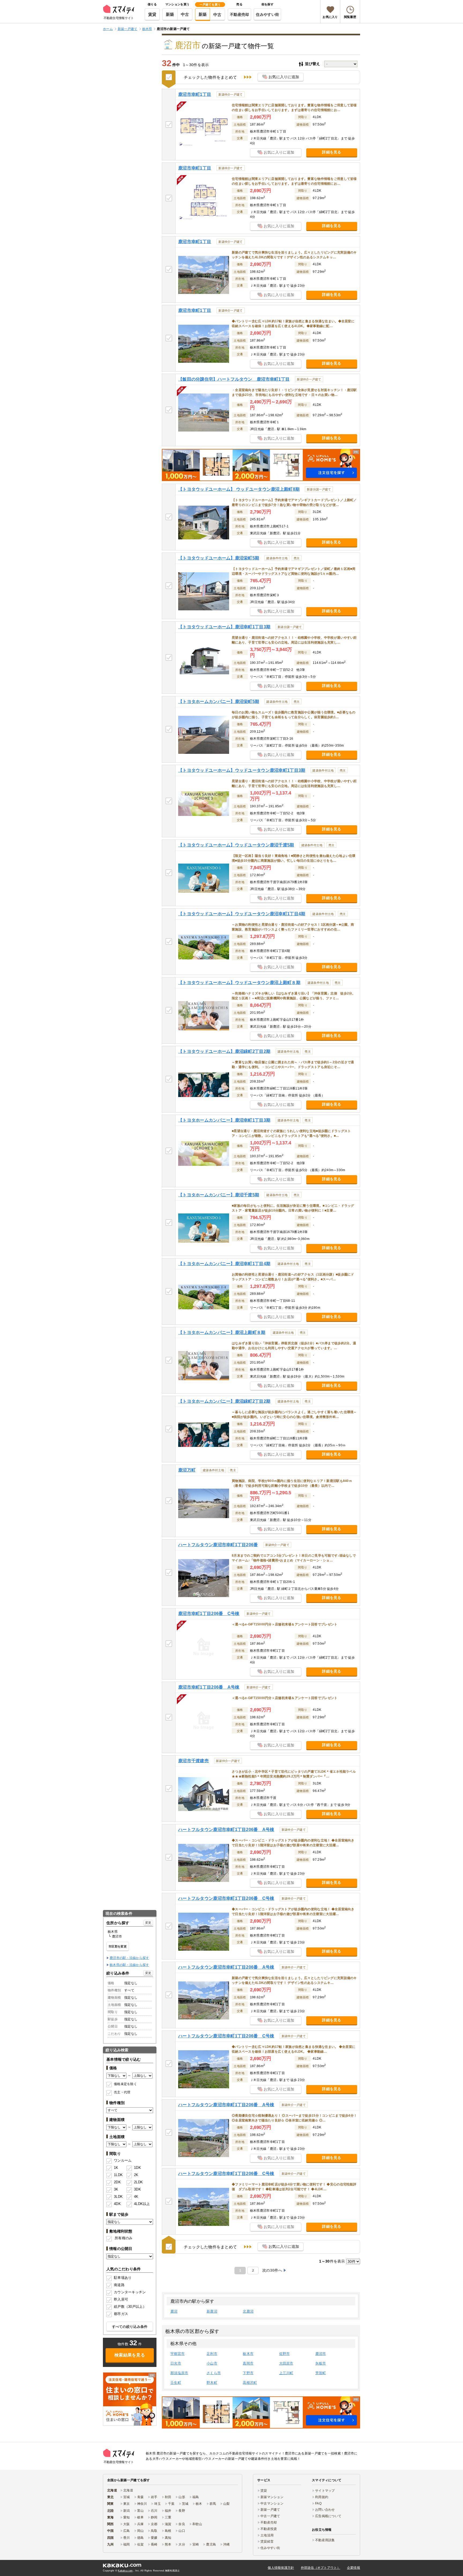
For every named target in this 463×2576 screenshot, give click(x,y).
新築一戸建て (270, 2510)
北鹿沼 (248, 2311)
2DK (117, 2182)
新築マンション (272, 2497)
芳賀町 (321, 2373)
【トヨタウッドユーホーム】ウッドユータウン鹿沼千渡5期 (236, 845)
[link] (130, 2399)
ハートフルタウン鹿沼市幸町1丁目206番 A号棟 (226, 1830)
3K (116, 2189)
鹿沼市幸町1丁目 (195, 94)
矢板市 (321, 2363)
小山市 (212, 2363)
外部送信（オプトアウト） (321, 2568)
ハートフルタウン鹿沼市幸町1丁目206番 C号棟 (226, 1898)
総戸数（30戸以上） (130, 2307)
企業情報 (354, 2568)
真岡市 (248, 2363)
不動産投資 (269, 2529)
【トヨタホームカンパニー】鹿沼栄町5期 (219, 701)
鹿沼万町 (187, 1470)
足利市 (212, 2354)
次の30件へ (272, 2270)
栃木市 (248, 2354)
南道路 (119, 2285)
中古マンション (272, 2503)
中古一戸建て (270, 2516)
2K (136, 2175)
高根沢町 (250, 2383)
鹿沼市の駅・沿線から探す (129, 1958)
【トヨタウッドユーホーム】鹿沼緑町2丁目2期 (224, 1051)
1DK (137, 2168)
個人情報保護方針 (281, 2568)
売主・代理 (122, 2092)
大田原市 (286, 2363)
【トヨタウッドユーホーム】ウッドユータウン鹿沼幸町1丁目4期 (242, 914)
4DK (117, 2204)
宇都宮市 (178, 2354)
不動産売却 (239, 14)
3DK (137, 2189)
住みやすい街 (267, 14)
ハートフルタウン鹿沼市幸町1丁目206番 (218, 1545)
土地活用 (267, 2535)
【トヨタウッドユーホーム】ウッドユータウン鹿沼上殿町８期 (239, 983)
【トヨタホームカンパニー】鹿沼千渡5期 (219, 1195)
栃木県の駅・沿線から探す (129, 1965)
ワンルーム (123, 2160)
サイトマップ (325, 2491)
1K (116, 2168)
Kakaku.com (125, 2571)
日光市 (176, 2363)
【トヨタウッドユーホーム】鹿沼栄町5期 (219, 558)
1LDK (118, 2175)
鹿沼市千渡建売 (193, 1761)
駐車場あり (123, 2278)
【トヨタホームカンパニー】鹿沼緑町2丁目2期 (224, 1401)
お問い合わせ (325, 2510)
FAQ (318, 2503)
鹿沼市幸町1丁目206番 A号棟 (209, 1687)
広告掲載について (328, 2516)
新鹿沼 (212, 2311)
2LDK (138, 2182)
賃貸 (152, 14)
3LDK (118, 2197)
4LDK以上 (140, 2204)
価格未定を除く (125, 2084)
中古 (185, 14)
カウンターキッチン (130, 2292)
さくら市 (214, 2373)
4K (136, 2197)
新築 (170, 14)
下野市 (248, 2373)
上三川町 (286, 2373)
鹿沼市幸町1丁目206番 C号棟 (209, 1614)
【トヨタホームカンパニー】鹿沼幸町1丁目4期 (224, 1264)
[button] (261, 465)
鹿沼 (174, 2311)
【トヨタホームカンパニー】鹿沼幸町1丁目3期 (224, 1120)
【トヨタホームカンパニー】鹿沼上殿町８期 (222, 1332)
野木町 (212, 2383)
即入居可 (121, 2299)
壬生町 (176, 2383)
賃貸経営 (267, 2541)
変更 (148, 1923)
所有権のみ (124, 2238)
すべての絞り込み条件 (130, 2327)
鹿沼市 (321, 2354)
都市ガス (121, 2314)
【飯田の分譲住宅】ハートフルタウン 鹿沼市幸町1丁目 (234, 379)
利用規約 (322, 2497)
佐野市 (285, 2354)
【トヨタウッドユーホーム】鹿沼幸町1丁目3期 (224, 627)
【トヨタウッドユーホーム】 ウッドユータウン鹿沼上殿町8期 (239, 489)
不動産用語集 (325, 2540)
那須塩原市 (179, 2373)
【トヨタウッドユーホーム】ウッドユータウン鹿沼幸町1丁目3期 (242, 770)
